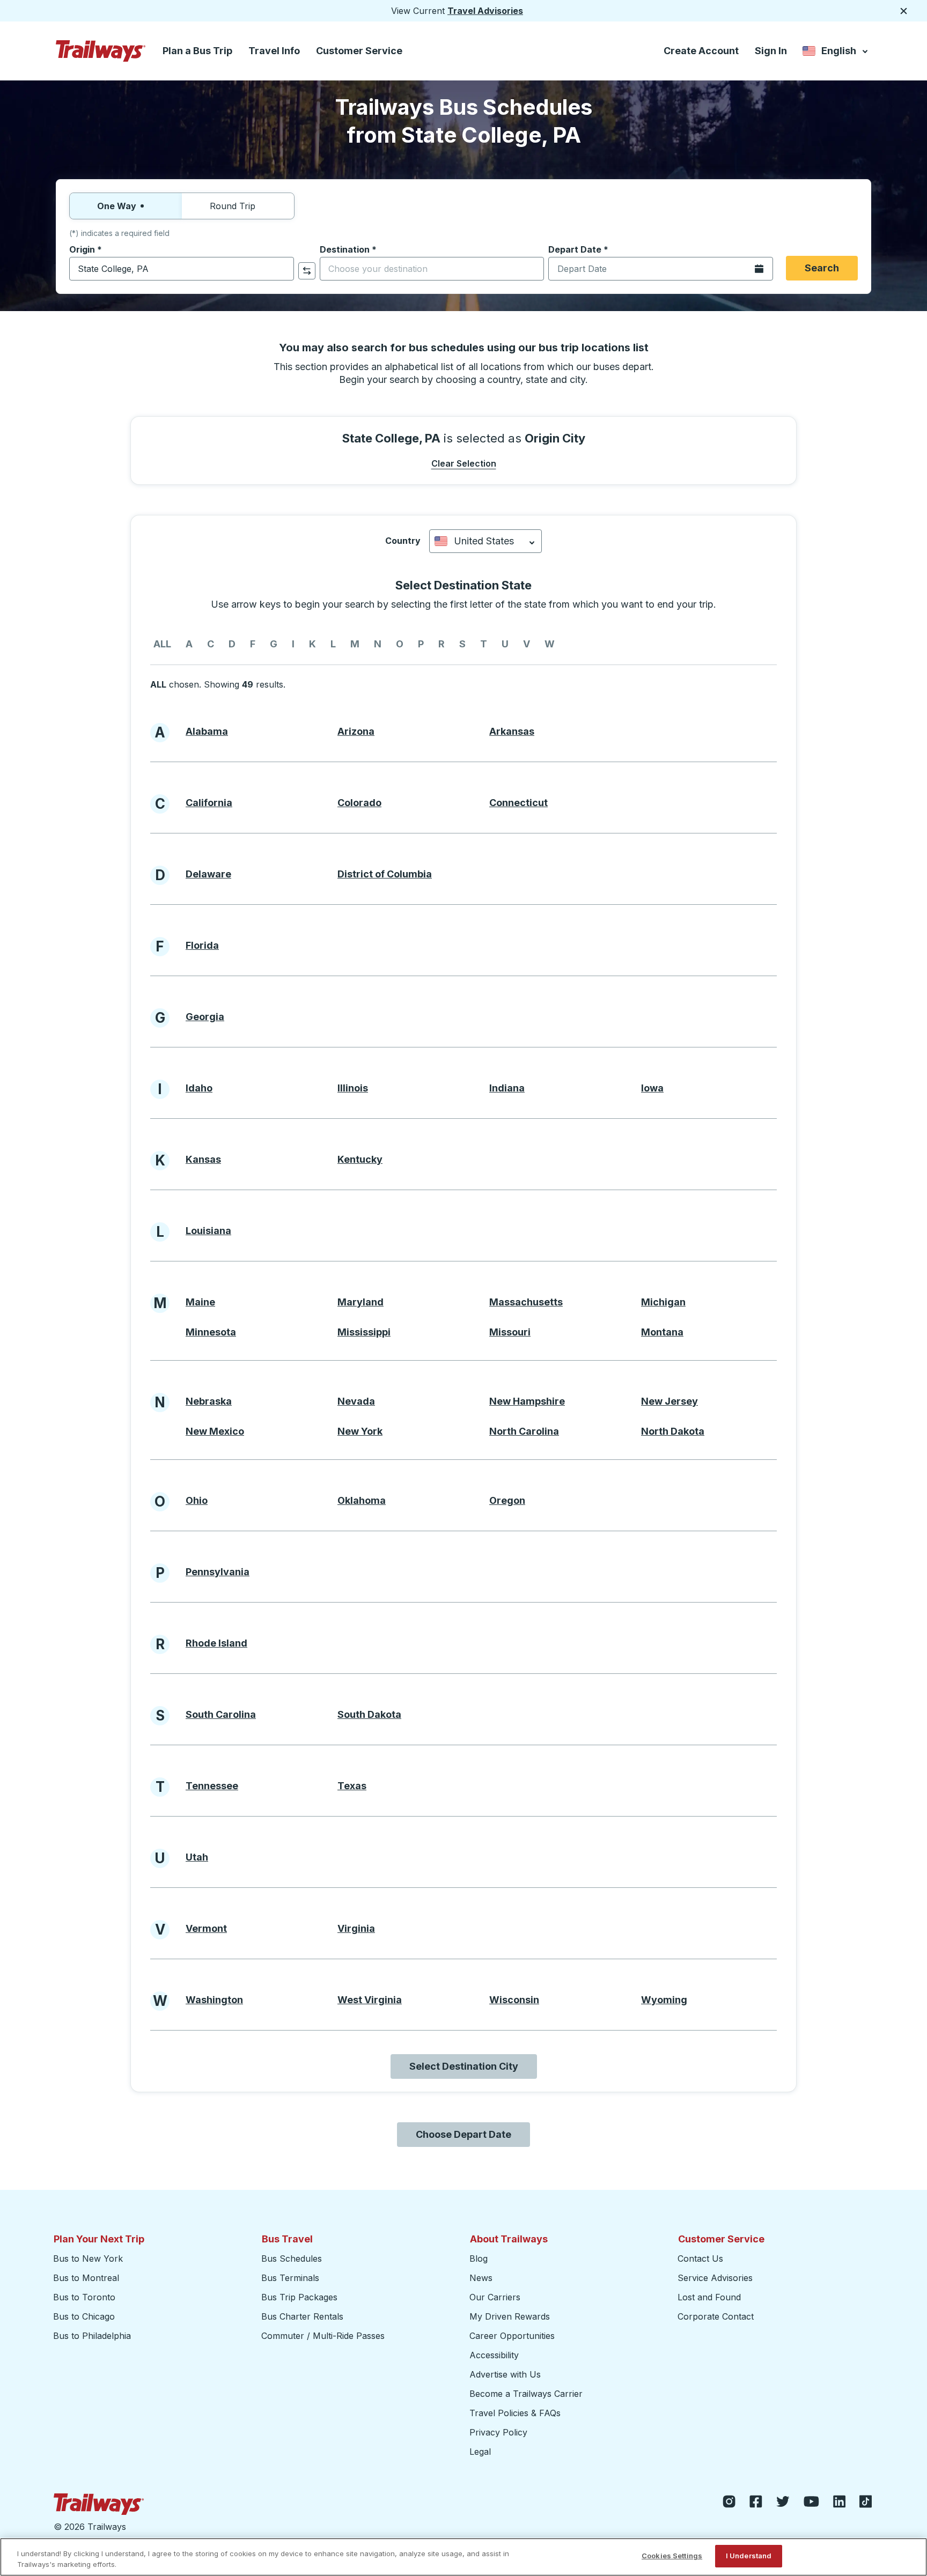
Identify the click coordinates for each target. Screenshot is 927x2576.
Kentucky (360, 1159)
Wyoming (664, 2000)
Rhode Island (216, 1643)
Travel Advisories (485, 11)
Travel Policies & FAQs (515, 2413)
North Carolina (524, 1431)
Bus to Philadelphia (92, 2336)
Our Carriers (495, 2297)
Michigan (663, 1302)
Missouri (510, 1332)
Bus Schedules (292, 2258)
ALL (162, 644)
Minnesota (211, 1332)
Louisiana (208, 1231)
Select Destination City (464, 2066)
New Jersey (669, 1401)
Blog (479, 2258)
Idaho (199, 1088)
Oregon (507, 1500)
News (481, 2278)
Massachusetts (526, 1302)
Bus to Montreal (86, 2278)
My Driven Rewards (510, 2316)
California (209, 803)
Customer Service (359, 51)
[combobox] (182, 269)
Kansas (203, 1159)
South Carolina (221, 1714)
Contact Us (700, 2258)
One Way (117, 206)
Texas (352, 1786)
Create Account (701, 51)
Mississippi (364, 1332)
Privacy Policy (498, 2432)
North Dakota (673, 1431)
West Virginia (370, 2000)
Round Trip (233, 206)
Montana (662, 1332)
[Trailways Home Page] (101, 51)
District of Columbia (385, 874)
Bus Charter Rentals (302, 2316)
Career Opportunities (512, 2336)
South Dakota (369, 1714)
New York (360, 1431)
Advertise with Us (505, 2374)
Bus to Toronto (84, 2297)
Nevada (356, 1401)
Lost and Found (709, 2297)
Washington (214, 2000)
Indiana (507, 1088)
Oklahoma (362, 1500)
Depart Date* (578, 249)
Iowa (652, 1088)
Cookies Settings (672, 2556)
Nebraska (209, 1401)
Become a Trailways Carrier (528, 2394)
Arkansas (512, 731)
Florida (202, 945)
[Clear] (282, 269)
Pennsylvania (218, 1572)
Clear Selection (464, 463)
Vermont (206, 1928)
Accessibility (494, 2355)
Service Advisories (715, 2278)
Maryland (360, 1302)
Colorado (359, 803)
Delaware (208, 874)
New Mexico (215, 1431)
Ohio (197, 1500)
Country (403, 541)
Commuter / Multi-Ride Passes (323, 2336)
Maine (200, 1302)
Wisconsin (514, 2000)
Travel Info (274, 51)
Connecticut (518, 803)
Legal (480, 2452)
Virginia (356, 1928)
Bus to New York (88, 2258)
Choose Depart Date (464, 2134)
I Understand (749, 2556)
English (836, 53)
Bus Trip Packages (299, 2297)
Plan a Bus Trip (197, 51)
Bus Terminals (290, 2278)
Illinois (353, 1088)
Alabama (207, 731)
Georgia (205, 1017)
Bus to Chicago (84, 2316)
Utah (197, 1857)
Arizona (356, 731)
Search (822, 268)
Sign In (771, 51)
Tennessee (212, 1786)
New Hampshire (527, 1401)
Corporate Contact (716, 2316)
